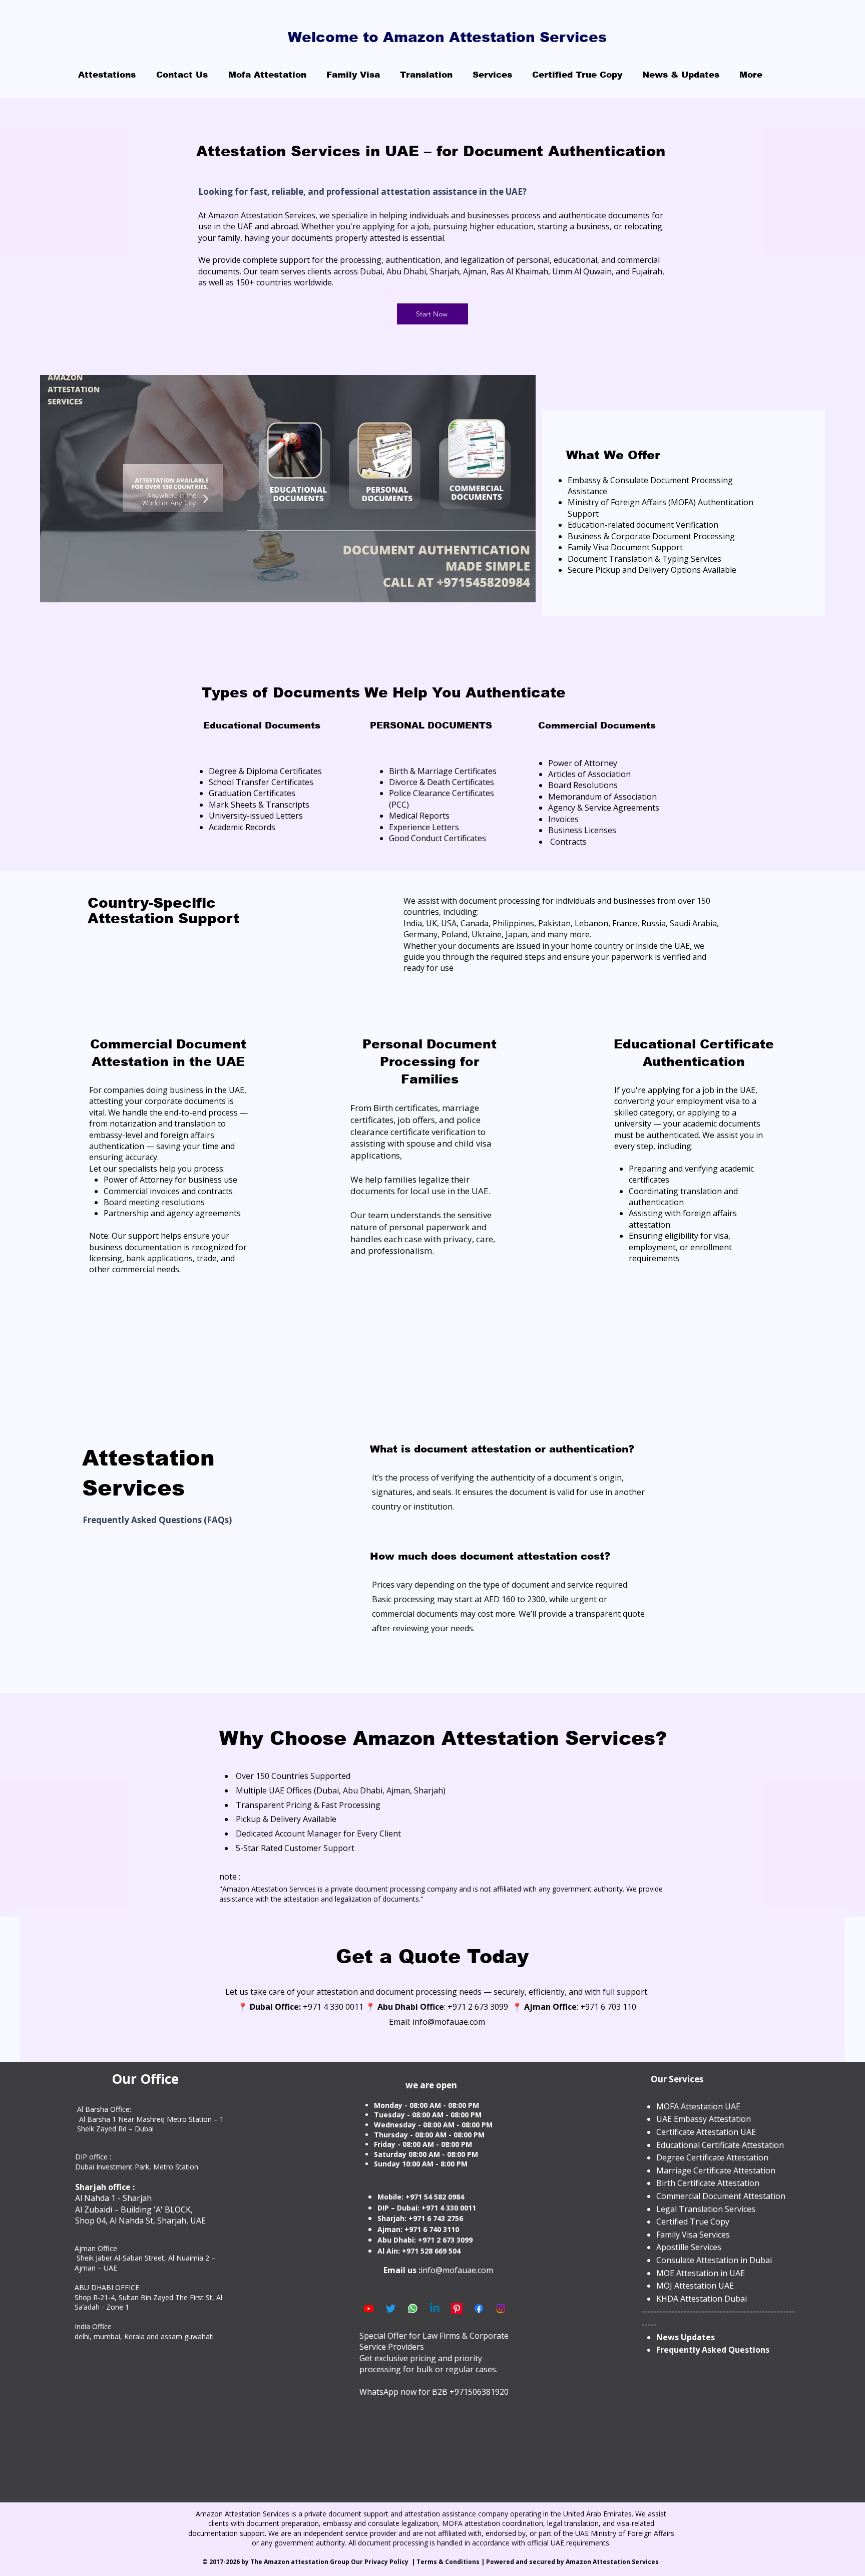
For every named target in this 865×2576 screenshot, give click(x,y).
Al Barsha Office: (104, 2109)
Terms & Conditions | (451, 2562)
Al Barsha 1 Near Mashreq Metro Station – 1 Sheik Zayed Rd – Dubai (150, 2124)
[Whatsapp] (413, 2308)
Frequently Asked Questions (713, 2350)
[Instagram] (501, 2308)
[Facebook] (479, 2308)
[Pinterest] (457, 2308)
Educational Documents (262, 725)
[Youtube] (369, 2308)
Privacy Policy (387, 2562)
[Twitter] (391, 2308)
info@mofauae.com (457, 2270)
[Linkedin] (435, 2308)
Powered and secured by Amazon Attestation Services (573, 2562)
